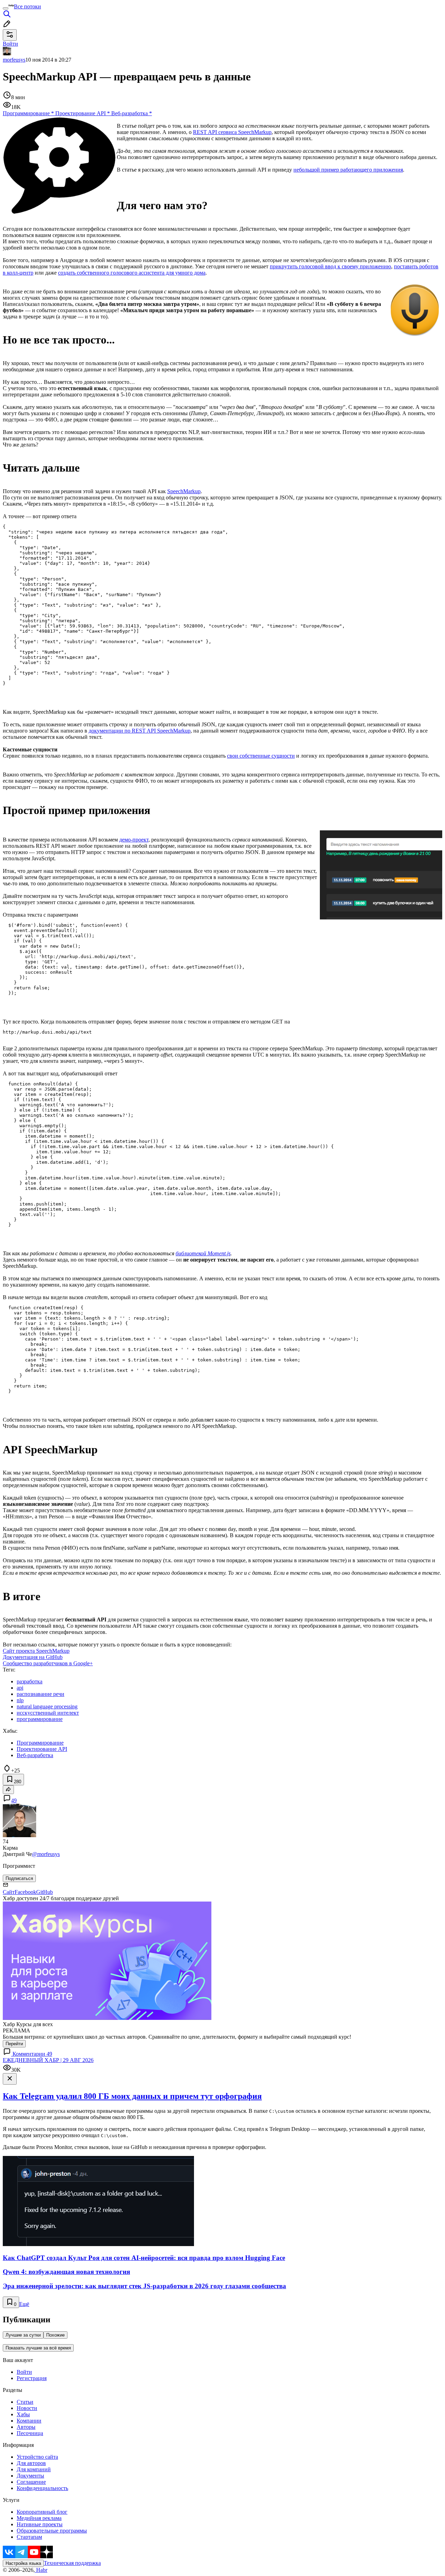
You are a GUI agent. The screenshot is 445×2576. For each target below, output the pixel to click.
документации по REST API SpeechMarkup (140, 731)
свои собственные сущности (261, 756)
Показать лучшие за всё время (38, 2348)
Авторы (26, 2427)
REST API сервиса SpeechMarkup (232, 132)
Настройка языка (23, 2563)
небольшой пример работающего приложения (348, 170)
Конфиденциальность (42, 2488)
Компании (29, 2421)
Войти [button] (10, 44)
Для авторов (31, 2463)
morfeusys (14, 60)
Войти (24, 2372)
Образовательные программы (52, 2531)
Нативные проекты (40, 2524)
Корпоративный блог (42, 2512)
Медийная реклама (39, 2518)
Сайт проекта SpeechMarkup (36, 1651)
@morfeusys (46, 1854)
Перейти (14, 2044)
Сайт (9, 1892)
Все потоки (27, 6)
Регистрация (32, 2378)
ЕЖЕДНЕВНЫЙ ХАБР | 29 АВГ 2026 (48, 2060)
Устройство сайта (37, 2457)
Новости (27, 2408)
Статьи (25, 2402)
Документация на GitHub (33, 1657)
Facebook (25, 1892)
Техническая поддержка (72, 2563)
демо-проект (134, 840)
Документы (30, 2476)
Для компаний (34, 2469)
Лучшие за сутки (23, 2335)
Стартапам (29, 2537)
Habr (41, 2570)
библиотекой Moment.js (203, 1253)
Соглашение (31, 2482)
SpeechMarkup (184, 491)
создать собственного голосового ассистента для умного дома (132, 273)
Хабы (23, 2414)
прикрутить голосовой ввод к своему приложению (330, 266)
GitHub (44, 1892)
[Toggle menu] (6, 8)
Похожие (55, 2335)
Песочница (30, 2433)
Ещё (24, 2304)
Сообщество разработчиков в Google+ (48, 1663)
